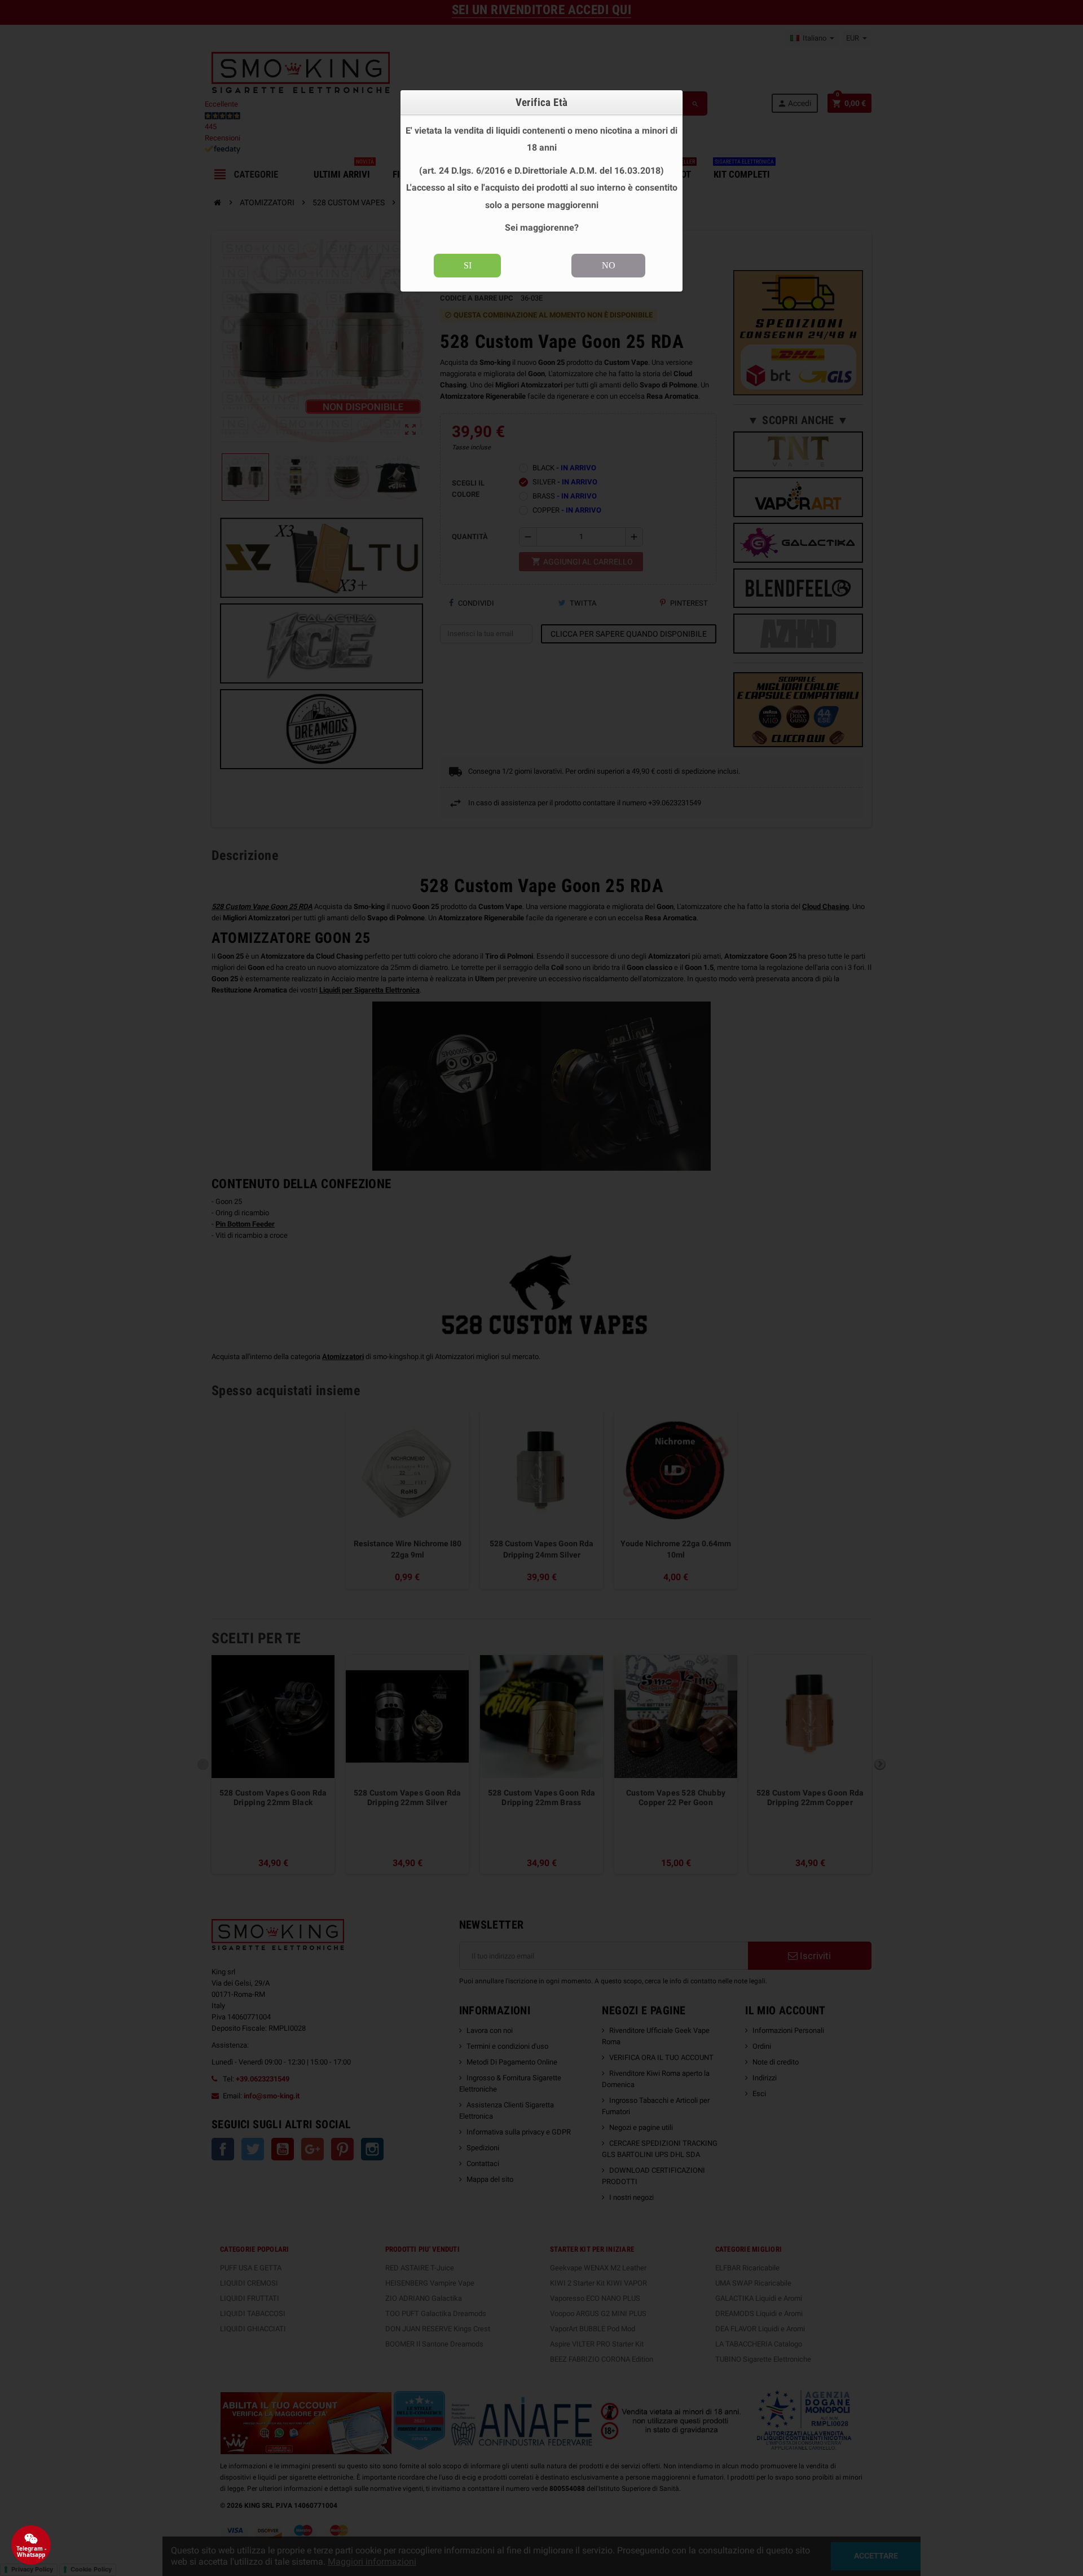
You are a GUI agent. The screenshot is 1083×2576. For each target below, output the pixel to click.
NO (609, 265)
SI (468, 265)
